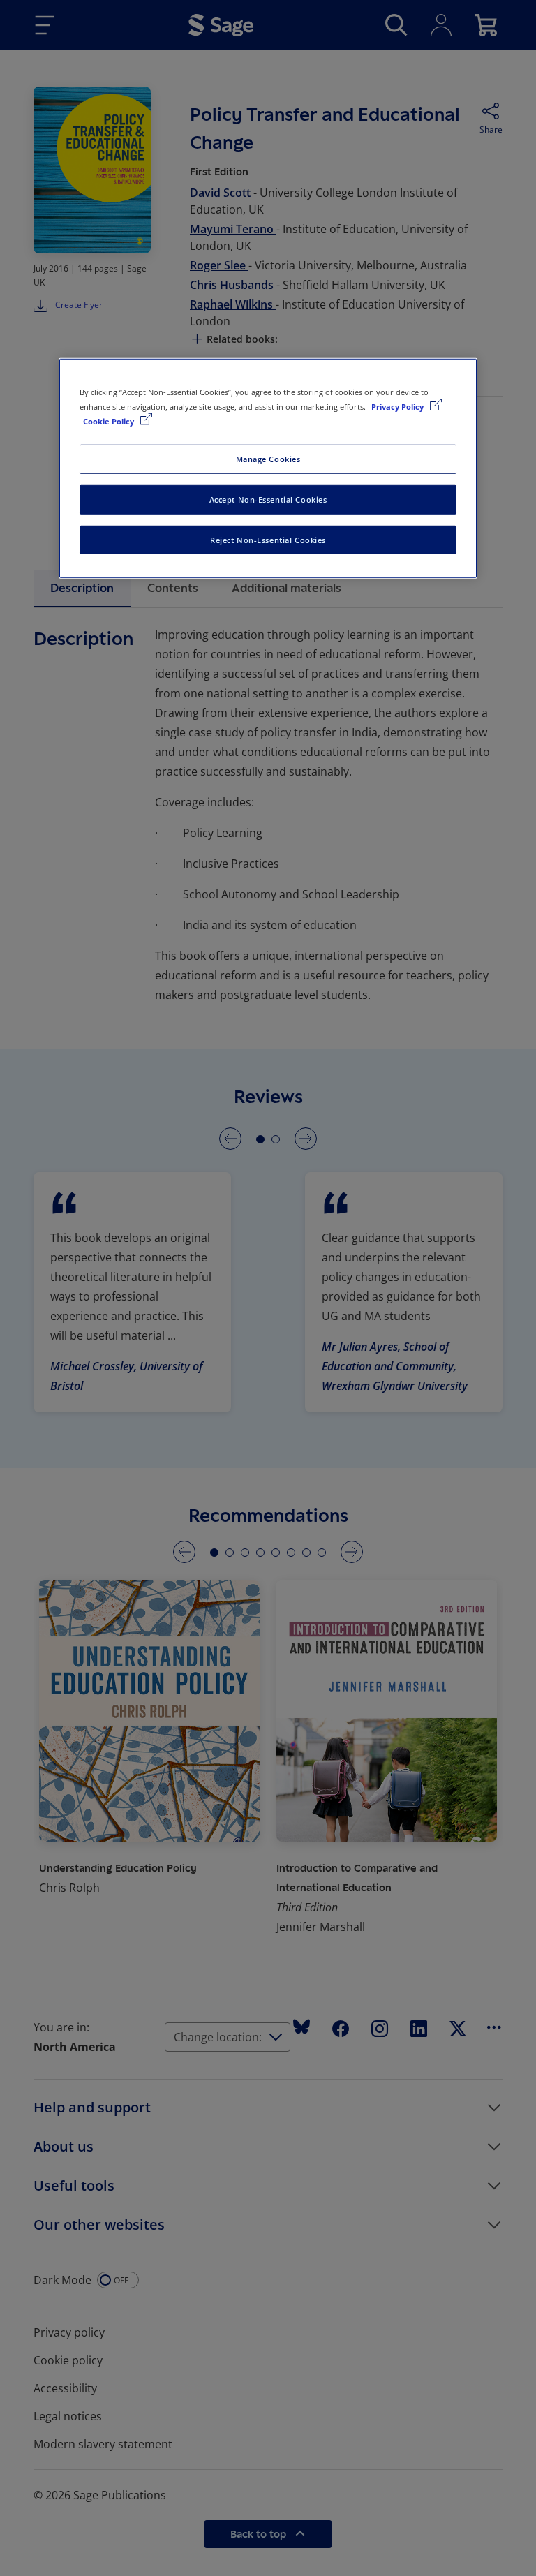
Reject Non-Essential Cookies (268, 539)
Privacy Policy (399, 406)
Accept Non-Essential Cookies (268, 499)
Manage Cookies (268, 458)
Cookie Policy (110, 421)
